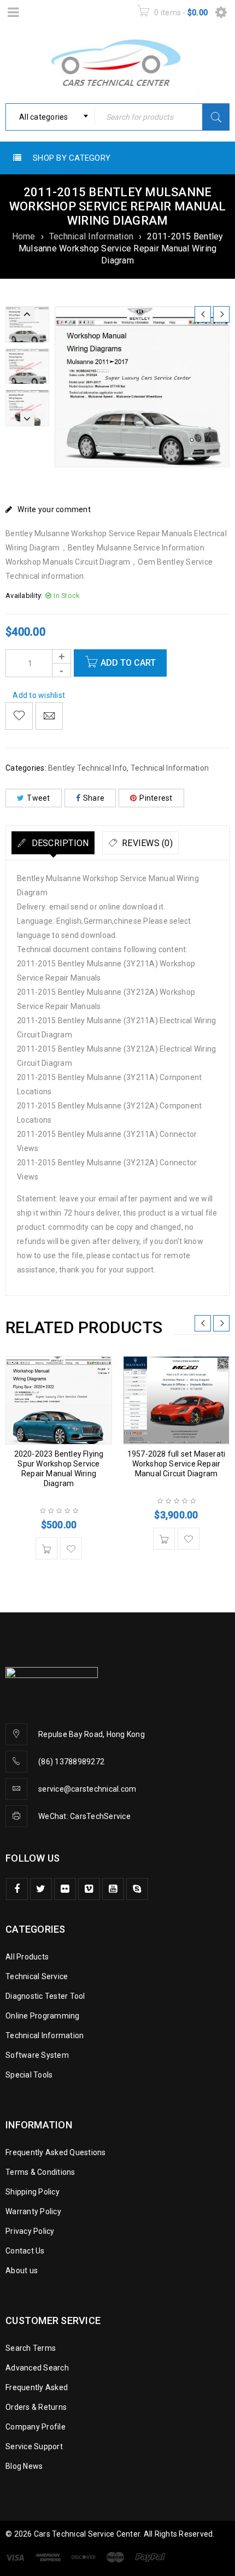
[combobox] (50, 117)
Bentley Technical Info (88, 768)
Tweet (38, 798)
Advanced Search (37, 2368)
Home (24, 236)
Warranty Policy (33, 2211)
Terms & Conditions (40, 2172)
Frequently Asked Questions (56, 2152)
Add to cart (128, 663)
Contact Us (25, 2251)
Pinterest (156, 798)
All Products (27, 1957)
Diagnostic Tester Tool (45, 1996)
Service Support (34, 2446)
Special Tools (29, 2075)
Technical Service (37, 1976)
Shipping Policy (33, 2192)
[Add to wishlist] (19, 716)
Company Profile (36, 2427)
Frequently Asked (37, 2387)
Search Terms (31, 2348)
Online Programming (43, 2016)
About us (22, 2270)
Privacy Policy (30, 2231)
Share (94, 798)
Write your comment (54, 509)
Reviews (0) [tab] (146, 843)
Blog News (24, 2466)
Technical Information (91, 236)
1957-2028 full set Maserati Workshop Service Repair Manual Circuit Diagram (176, 1464)
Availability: (24, 595)
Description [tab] (59, 843)
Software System (37, 2055)
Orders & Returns (36, 2407)
